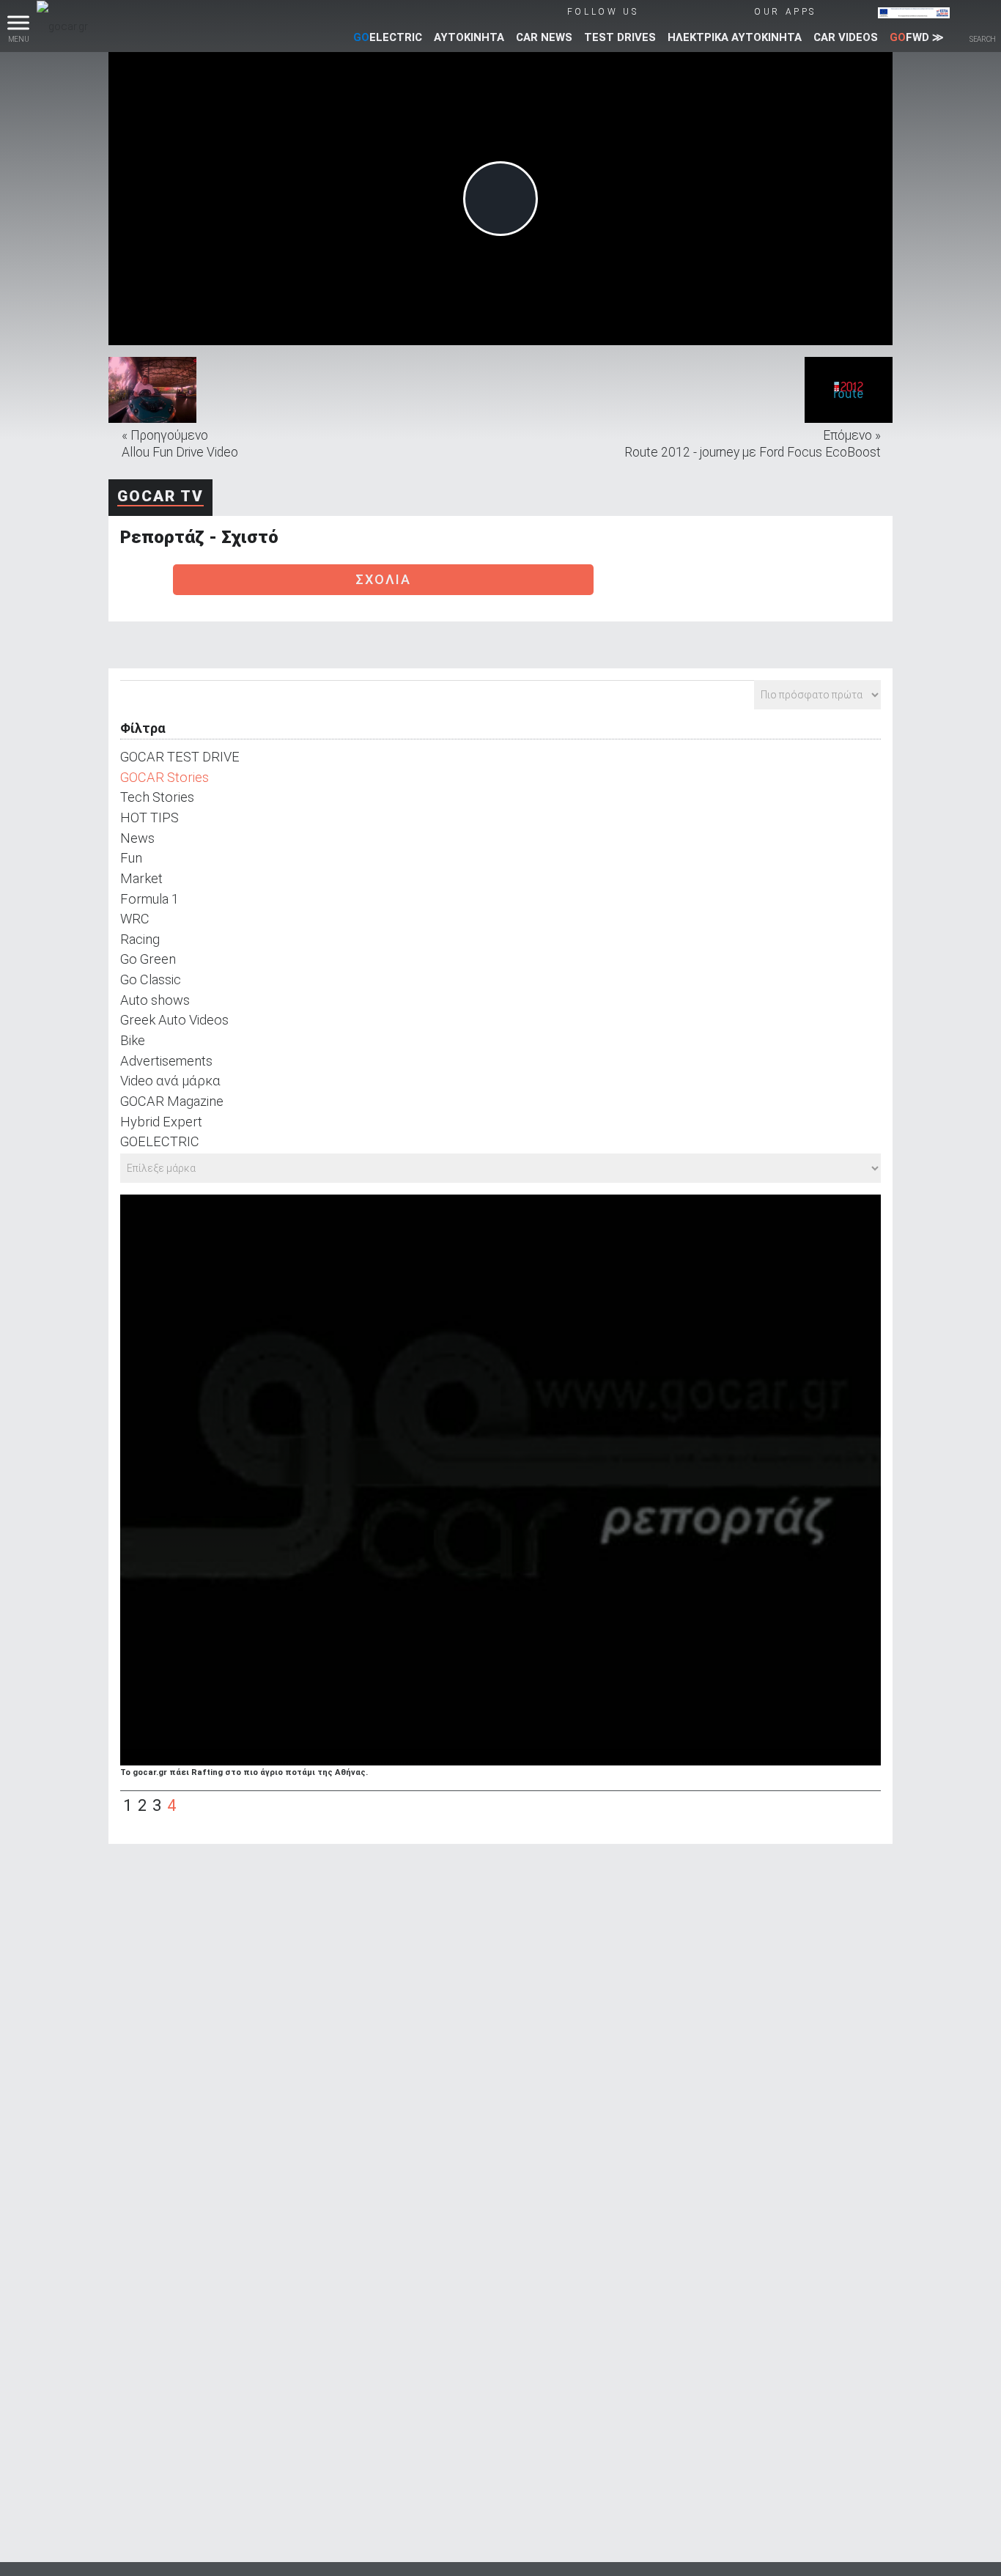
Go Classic (151, 979)
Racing (140, 939)
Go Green (148, 959)
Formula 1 (149, 899)
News (137, 838)
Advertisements (166, 1061)
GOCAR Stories (165, 777)
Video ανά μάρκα (170, 1081)
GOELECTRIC (160, 1141)
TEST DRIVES (620, 37)
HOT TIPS (149, 818)
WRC (135, 919)
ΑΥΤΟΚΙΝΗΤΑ (469, 37)
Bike (133, 1040)
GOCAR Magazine (172, 1101)
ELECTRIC (388, 37)
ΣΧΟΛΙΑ (383, 579)
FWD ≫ (917, 37)
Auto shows (155, 1000)
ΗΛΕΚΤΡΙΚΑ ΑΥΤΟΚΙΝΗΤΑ (735, 37)
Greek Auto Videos (174, 1020)
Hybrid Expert (161, 1122)
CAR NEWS (544, 37)
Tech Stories (157, 797)
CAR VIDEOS (846, 37)
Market (141, 878)
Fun (131, 858)
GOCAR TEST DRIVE (180, 757)
